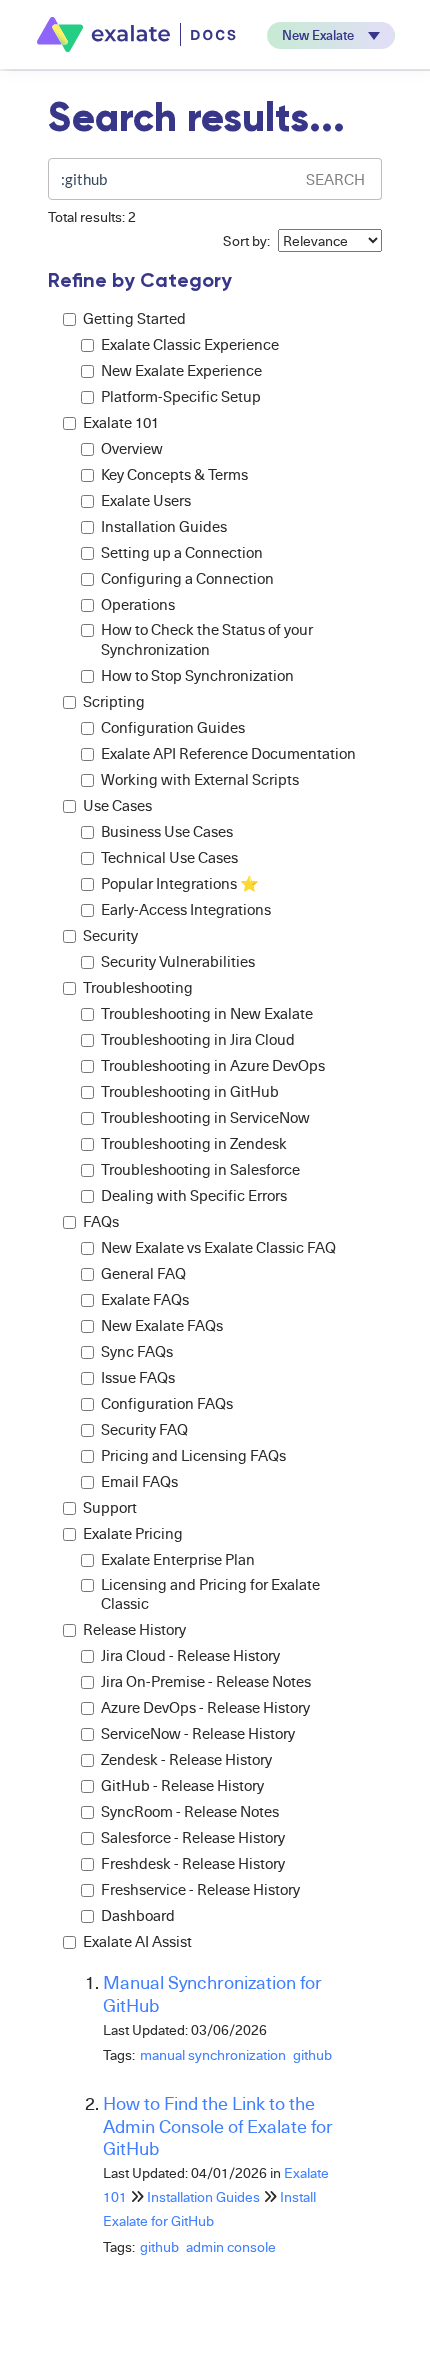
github (312, 2054)
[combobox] (170, 179)
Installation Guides (164, 526)
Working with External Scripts (200, 779)
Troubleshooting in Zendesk (194, 1143)
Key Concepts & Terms (174, 474)
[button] (331, 35)
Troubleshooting (138, 987)
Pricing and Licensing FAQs (193, 1455)
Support (110, 1507)
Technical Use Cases (169, 857)
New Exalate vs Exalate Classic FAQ (218, 1247)
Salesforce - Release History (193, 1837)
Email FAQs (139, 1481)
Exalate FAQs (145, 1299)
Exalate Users (146, 500)
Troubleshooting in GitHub (190, 1091)
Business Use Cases (167, 831)
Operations (138, 604)
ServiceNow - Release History (198, 1733)
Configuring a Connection (187, 578)
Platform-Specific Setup (181, 396)
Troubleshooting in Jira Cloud (198, 1039)
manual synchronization (213, 2054)
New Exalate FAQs (162, 1325)
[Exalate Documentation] (138, 34)
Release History (134, 1629)
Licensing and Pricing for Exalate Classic (210, 1594)
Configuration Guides (173, 727)
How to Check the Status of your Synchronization (207, 639)
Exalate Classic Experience (190, 344)
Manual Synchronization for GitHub (212, 1993)
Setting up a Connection (182, 552)
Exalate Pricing (133, 1533)
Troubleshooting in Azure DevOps (213, 1065)
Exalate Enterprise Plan (178, 1559)
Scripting (114, 701)
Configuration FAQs (167, 1403)
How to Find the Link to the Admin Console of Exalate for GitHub (218, 2125)
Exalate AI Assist (137, 1941)
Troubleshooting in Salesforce (200, 1169)
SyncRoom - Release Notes (190, 1811)
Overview (132, 448)
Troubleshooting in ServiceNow (205, 1117)
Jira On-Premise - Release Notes (206, 1681)
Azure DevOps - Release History (205, 1707)
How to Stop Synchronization (197, 675)
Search (335, 179)
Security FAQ (144, 1429)
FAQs (101, 1221)
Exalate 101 (121, 422)
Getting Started (134, 318)
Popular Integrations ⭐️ (180, 883)
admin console (231, 2246)
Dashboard (138, 1915)
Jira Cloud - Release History (190, 1655)
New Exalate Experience (181, 370)
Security (110, 935)
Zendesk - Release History (186, 1759)
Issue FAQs (138, 1377)
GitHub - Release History (182, 1785)
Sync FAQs (137, 1351)
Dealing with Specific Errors (194, 1195)
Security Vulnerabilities (178, 961)
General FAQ (143, 1273)
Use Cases (117, 805)
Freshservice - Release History (200, 1889)
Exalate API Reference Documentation (228, 753)
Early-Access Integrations (186, 909)
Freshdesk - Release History (193, 1863)
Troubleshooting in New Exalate (207, 1013)
